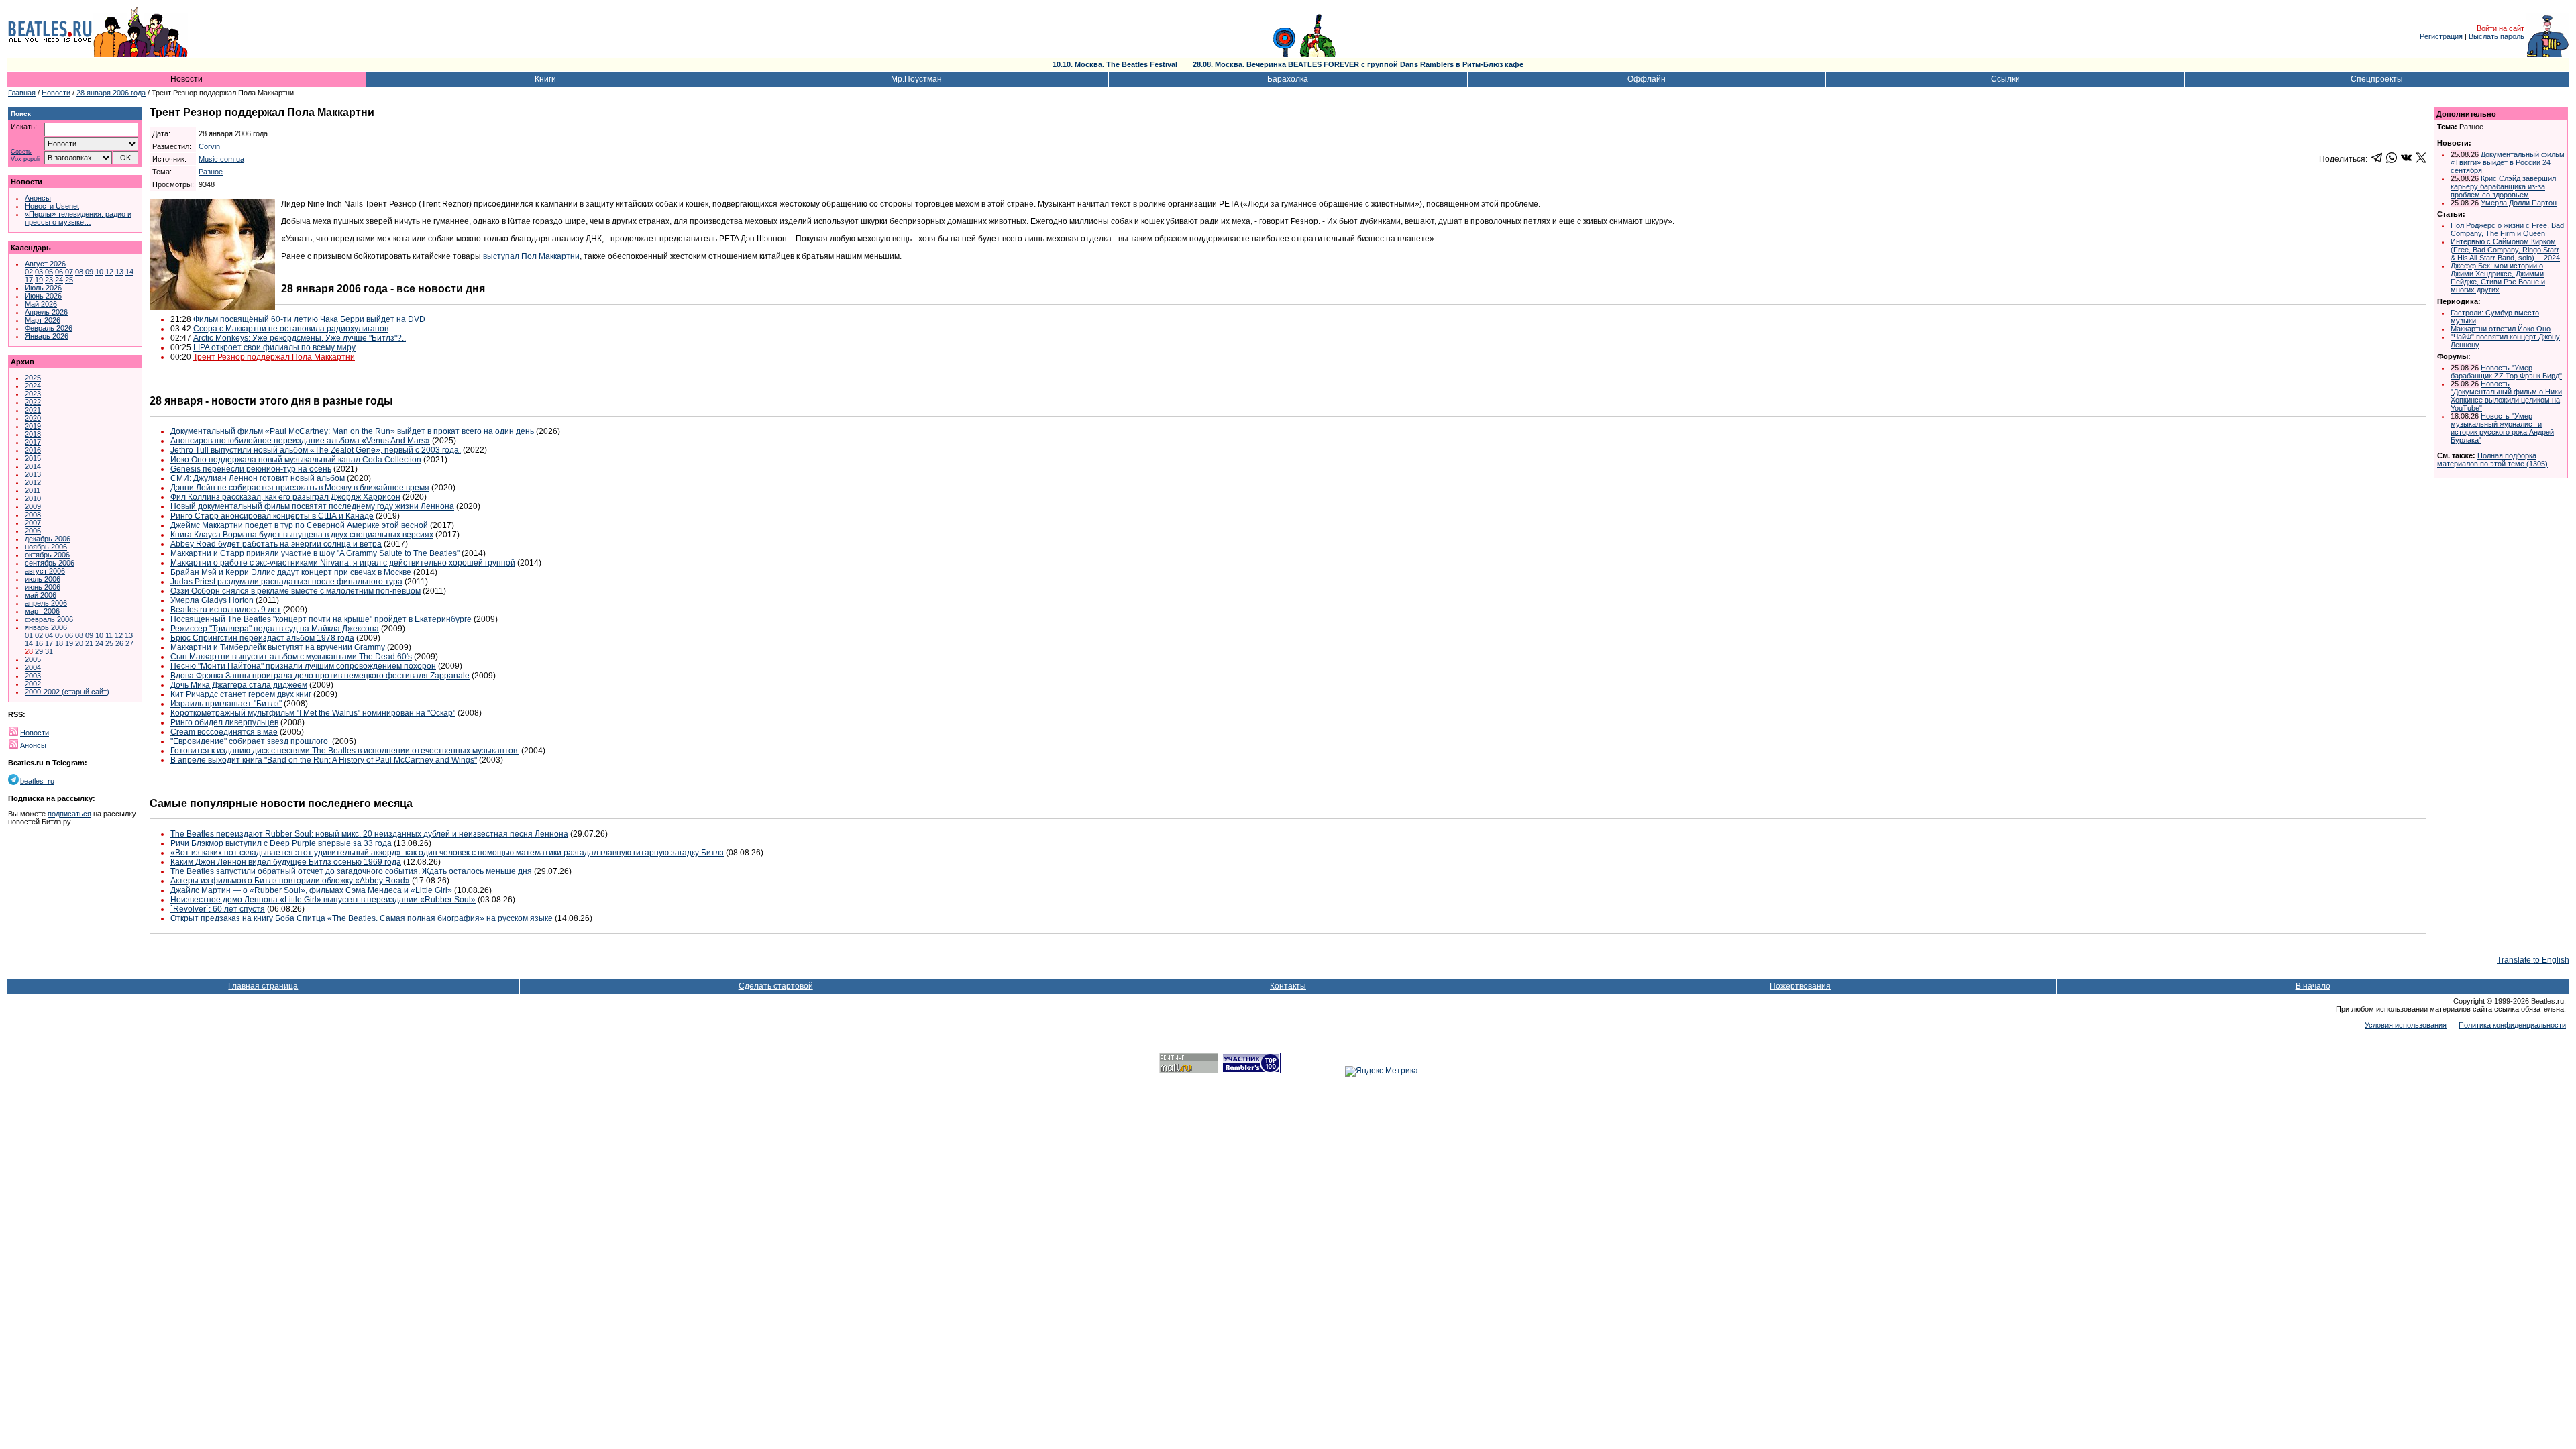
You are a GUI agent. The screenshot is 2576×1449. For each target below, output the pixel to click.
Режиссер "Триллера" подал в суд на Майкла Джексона (275, 629)
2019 (33, 426)
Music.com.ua (221, 159)
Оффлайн (1647, 79)
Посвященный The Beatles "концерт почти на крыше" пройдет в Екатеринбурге (321, 619)
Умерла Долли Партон (2519, 203)
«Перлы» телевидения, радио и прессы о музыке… (78, 218)
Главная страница (263, 986)
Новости (186, 79)
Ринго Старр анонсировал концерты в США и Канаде (272, 516)
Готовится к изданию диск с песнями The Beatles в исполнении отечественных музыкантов (345, 751)
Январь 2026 (47, 336)
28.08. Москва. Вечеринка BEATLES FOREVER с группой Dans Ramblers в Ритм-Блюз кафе (1358, 64)
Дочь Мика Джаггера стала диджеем (239, 685)
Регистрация (2441, 36)
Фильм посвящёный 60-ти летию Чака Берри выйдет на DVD (309, 319)
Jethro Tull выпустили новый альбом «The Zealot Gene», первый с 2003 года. (316, 450)
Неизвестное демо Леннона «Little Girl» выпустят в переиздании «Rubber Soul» (323, 900)
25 (69, 280)
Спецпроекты (2377, 79)
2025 (33, 378)
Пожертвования (1800, 986)
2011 (33, 490)
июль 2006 (43, 579)
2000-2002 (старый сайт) (67, 692)
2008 (33, 515)
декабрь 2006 (48, 539)
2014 (33, 466)
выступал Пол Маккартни (531, 256)
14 (129, 272)
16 (39, 643)
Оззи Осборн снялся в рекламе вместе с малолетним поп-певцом (296, 591)
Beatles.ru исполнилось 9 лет (226, 610)
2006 (33, 531)
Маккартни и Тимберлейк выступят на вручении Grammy (278, 647)
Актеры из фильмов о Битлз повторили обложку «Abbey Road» (290, 881)
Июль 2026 (43, 288)
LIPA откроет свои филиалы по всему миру (274, 347)
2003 (33, 676)
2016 (33, 450)
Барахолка (1288, 79)
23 (49, 280)
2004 (33, 667)
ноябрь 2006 (46, 547)
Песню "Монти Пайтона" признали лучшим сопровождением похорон (303, 666)
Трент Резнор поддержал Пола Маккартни (274, 357)
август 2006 (45, 571)
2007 (33, 523)
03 (39, 272)
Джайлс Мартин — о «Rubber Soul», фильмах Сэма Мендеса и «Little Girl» (311, 890)
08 (79, 272)
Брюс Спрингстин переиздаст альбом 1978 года (262, 638)
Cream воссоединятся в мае (224, 732)
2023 (33, 394)
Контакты (1288, 986)
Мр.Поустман (916, 79)
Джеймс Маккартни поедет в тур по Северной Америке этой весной (299, 525)
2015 (33, 458)
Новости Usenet (52, 206)
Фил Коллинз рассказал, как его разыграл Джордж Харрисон (285, 497)
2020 (33, 418)
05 (49, 272)
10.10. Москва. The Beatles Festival (1115, 64)
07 (69, 272)
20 (79, 643)
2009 (33, 506)
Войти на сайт (2501, 28)
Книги (545, 79)
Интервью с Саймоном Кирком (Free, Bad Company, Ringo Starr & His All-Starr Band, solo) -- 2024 (2505, 250)
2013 (33, 474)
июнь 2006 (43, 587)
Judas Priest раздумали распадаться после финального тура (286, 582)
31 (49, 651)
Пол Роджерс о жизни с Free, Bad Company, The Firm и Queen (2507, 229)
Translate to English (2533, 960)
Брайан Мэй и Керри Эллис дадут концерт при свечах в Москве (291, 572)
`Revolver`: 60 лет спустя (218, 909)
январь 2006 (46, 627)
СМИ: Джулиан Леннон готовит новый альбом (258, 478)
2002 (33, 684)
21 (89, 643)
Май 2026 (41, 304)
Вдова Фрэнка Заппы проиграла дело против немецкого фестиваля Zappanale (320, 676)
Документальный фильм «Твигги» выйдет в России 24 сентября (2508, 162)
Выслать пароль (2497, 36)
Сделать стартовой (776, 986)
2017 (33, 442)
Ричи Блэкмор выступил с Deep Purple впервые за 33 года (281, 843)
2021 (33, 410)
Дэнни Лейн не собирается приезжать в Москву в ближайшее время (300, 488)
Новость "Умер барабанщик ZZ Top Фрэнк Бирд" (2506, 372)
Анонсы (38, 198)
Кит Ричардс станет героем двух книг (241, 694)
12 (109, 272)
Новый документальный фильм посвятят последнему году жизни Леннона (312, 506)
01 (29, 635)
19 (39, 280)
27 (129, 643)
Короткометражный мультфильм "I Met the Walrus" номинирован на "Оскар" (313, 713)
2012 (33, 482)
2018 (33, 434)
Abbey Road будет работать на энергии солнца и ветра (276, 544)
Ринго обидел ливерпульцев (224, 722)
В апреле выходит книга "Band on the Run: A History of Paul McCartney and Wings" (324, 760)
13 (119, 272)
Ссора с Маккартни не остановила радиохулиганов (291, 329)
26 (119, 643)
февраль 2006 (49, 619)
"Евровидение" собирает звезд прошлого (250, 741)
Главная (22, 93)
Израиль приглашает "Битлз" (226, 704)
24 (59, 280)
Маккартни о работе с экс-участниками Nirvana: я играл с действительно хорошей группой (343, 563)
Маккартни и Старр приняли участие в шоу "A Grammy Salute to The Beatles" (315, 553)
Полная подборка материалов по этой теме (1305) (2492, 460)
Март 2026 (43, 320)
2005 (33, 659)
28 (29, 651)
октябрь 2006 (47, 555)
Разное (211, 172)
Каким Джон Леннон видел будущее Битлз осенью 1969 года (286, 862)
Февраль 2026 (49, 328)
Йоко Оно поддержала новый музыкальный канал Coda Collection (296, 460)
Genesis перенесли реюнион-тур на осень (251, 469)
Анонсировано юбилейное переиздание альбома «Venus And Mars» (300, 441)
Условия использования (2406, 1025)
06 (59, 272)
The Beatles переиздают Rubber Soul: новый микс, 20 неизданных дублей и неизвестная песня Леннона (369, 834)
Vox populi (25, 159)
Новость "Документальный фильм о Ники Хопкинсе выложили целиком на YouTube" (2506, 396)
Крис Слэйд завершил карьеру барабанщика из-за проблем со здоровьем (2503, 186)
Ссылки (2005, 79)
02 (29, 272)
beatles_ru (37, 781)
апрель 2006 (46, 603)
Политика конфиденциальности (2512, 1025)
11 (109, 635)
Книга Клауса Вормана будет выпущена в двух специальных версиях (302, 535)
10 (99, 272)
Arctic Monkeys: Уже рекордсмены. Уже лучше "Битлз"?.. (300, 338)
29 (39, 651)
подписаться (69, 814)
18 (59, 643)
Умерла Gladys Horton (212, 600)
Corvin (209, 146)
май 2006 (41, 595)
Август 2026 (45, 264)
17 (29, 280)
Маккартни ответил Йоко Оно (2501, 329)
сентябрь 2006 (50, 563)
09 (89, 272)
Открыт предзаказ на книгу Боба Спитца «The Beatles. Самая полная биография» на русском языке (362, 918)
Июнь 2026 (43, 296)
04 (49, 635)
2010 (33, 498)
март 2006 (42, 611)
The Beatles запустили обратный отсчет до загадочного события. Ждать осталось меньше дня (351, 871)
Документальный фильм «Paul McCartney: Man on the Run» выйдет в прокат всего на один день (352, 431)
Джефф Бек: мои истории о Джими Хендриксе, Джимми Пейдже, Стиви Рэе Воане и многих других (2498, 278)
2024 (33, 386)
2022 (33, 402)
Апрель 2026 (46, 312)
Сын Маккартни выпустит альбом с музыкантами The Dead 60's (291, 657)
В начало (2313, 986)
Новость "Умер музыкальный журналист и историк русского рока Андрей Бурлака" (2502, 428)
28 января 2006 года (111, 93)
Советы (21, 152)
